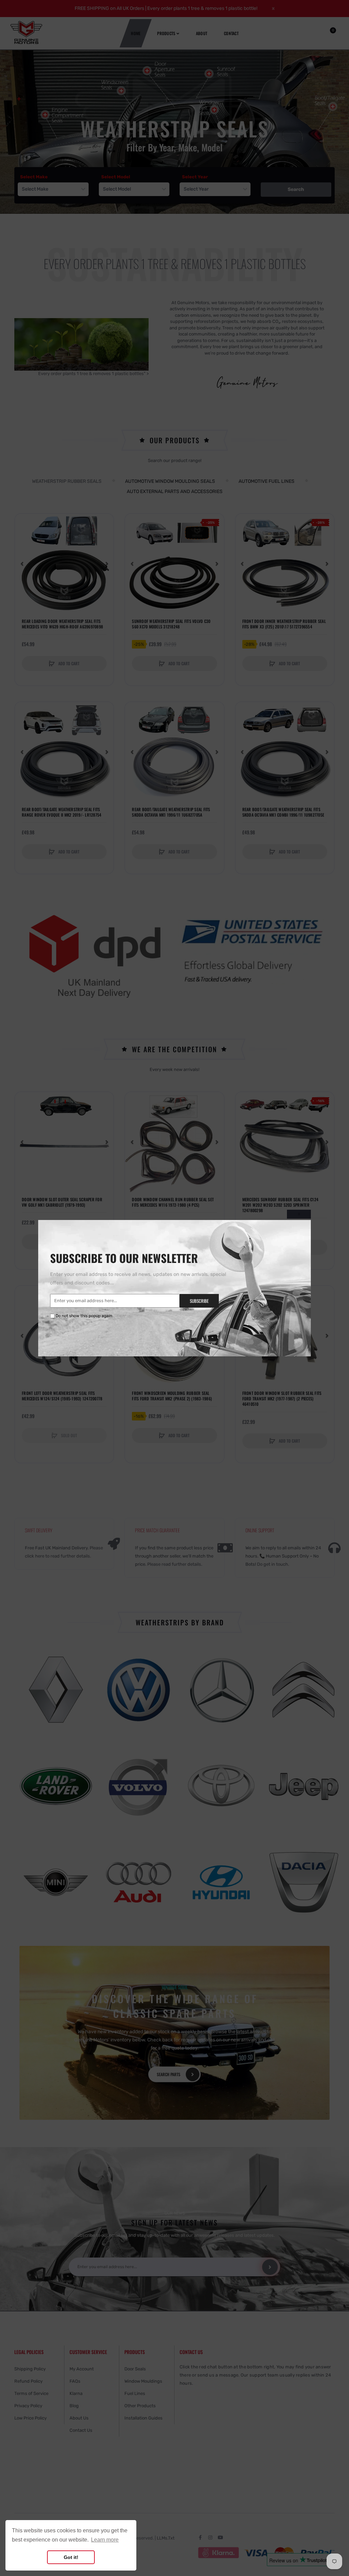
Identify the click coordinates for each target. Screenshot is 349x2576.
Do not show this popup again (84, 1316)
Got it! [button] (71, 2557)
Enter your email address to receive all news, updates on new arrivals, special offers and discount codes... (138, 1279)
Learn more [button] (105, 2540)
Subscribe (199, 1301)
